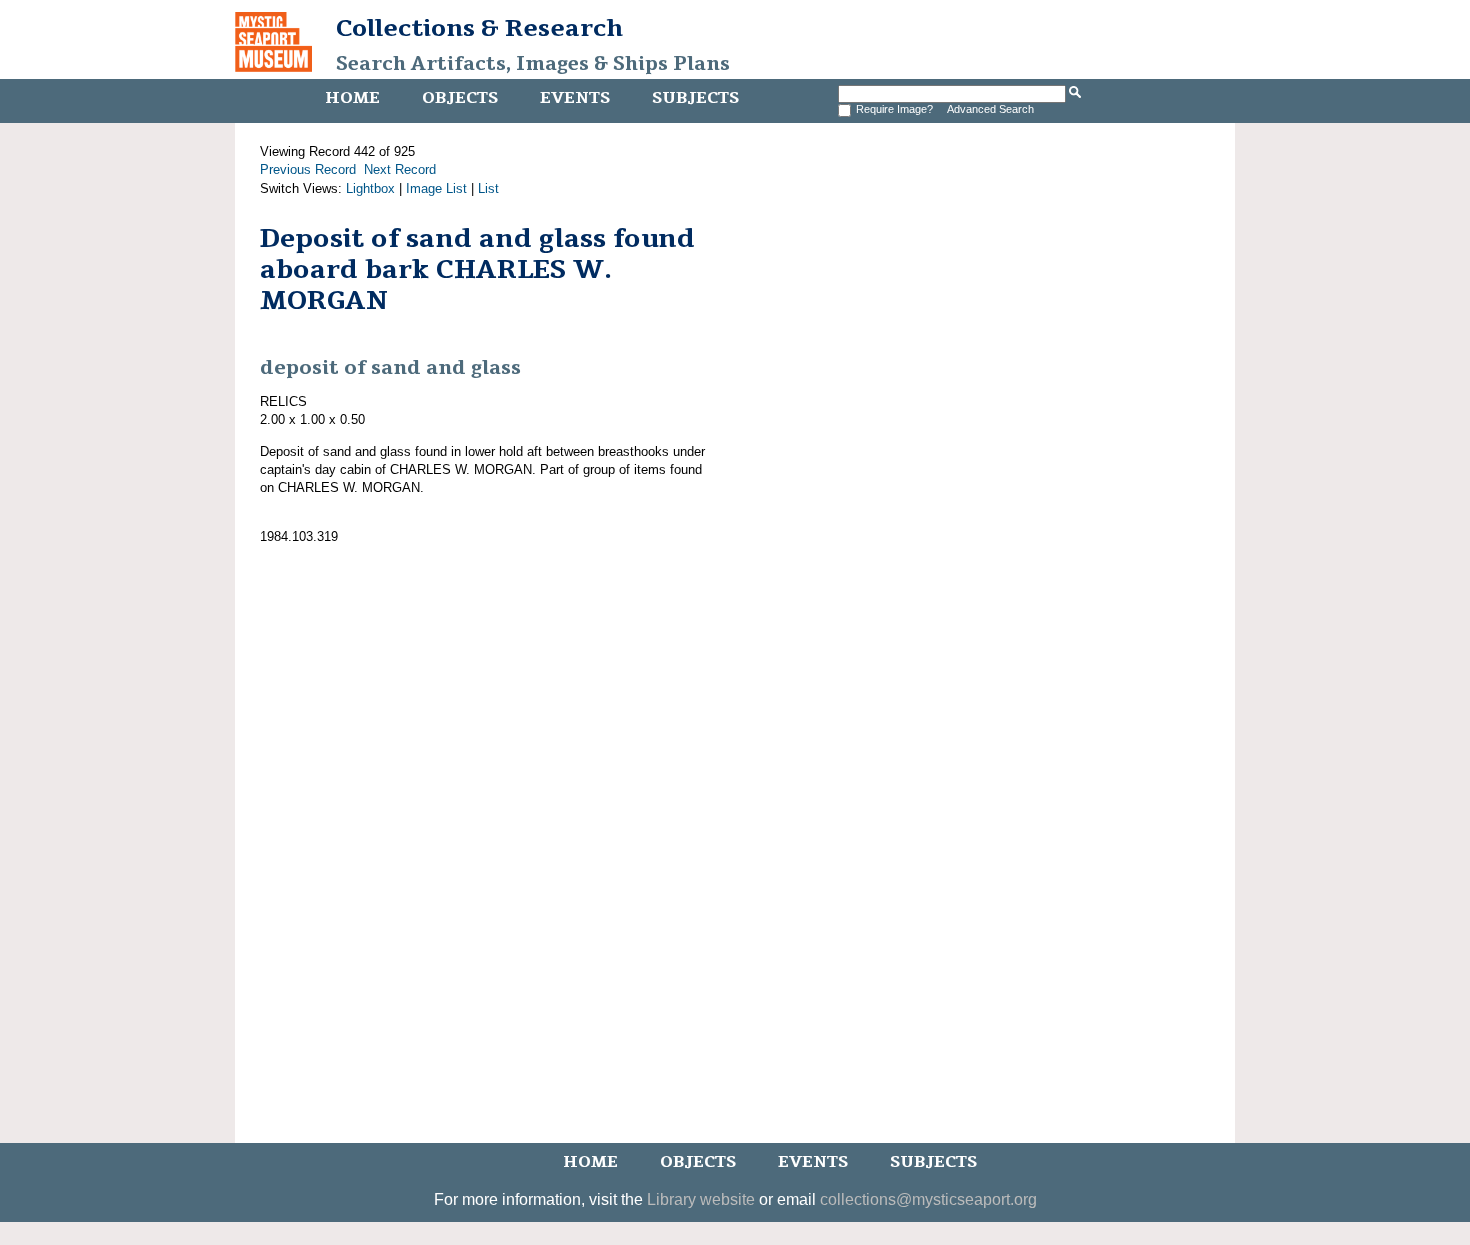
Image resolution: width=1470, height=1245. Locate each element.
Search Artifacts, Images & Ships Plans (533, 64)
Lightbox (370, 188)
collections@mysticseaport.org (928, 1199)
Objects (460, 98)
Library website (701, 1199)
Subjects (695, 98)
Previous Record (308, 169)
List (488, 188)
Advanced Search (990, 109)
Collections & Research (479, 28)
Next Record (400, 169)
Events (575, 98)
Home (352, 98)
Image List (436, 188)
